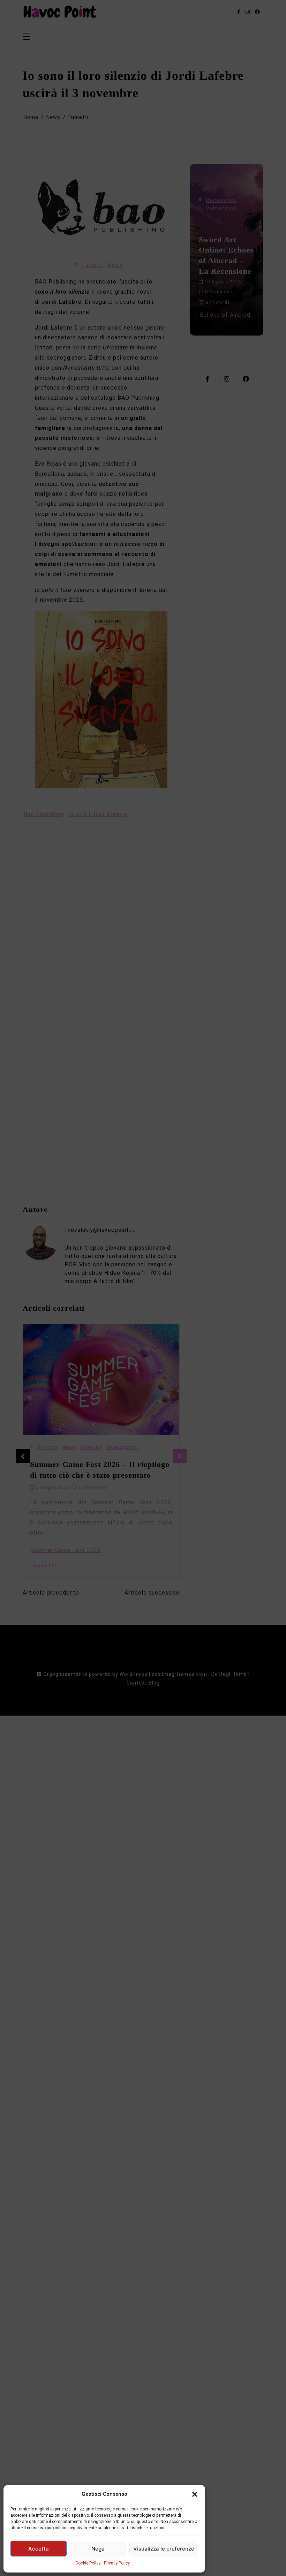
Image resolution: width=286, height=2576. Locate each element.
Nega (98, 2549)
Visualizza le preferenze (164, 2549)
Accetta (39, 2549)
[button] (195, 2494)
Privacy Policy (117, 2563)
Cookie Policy (88, 2563)
